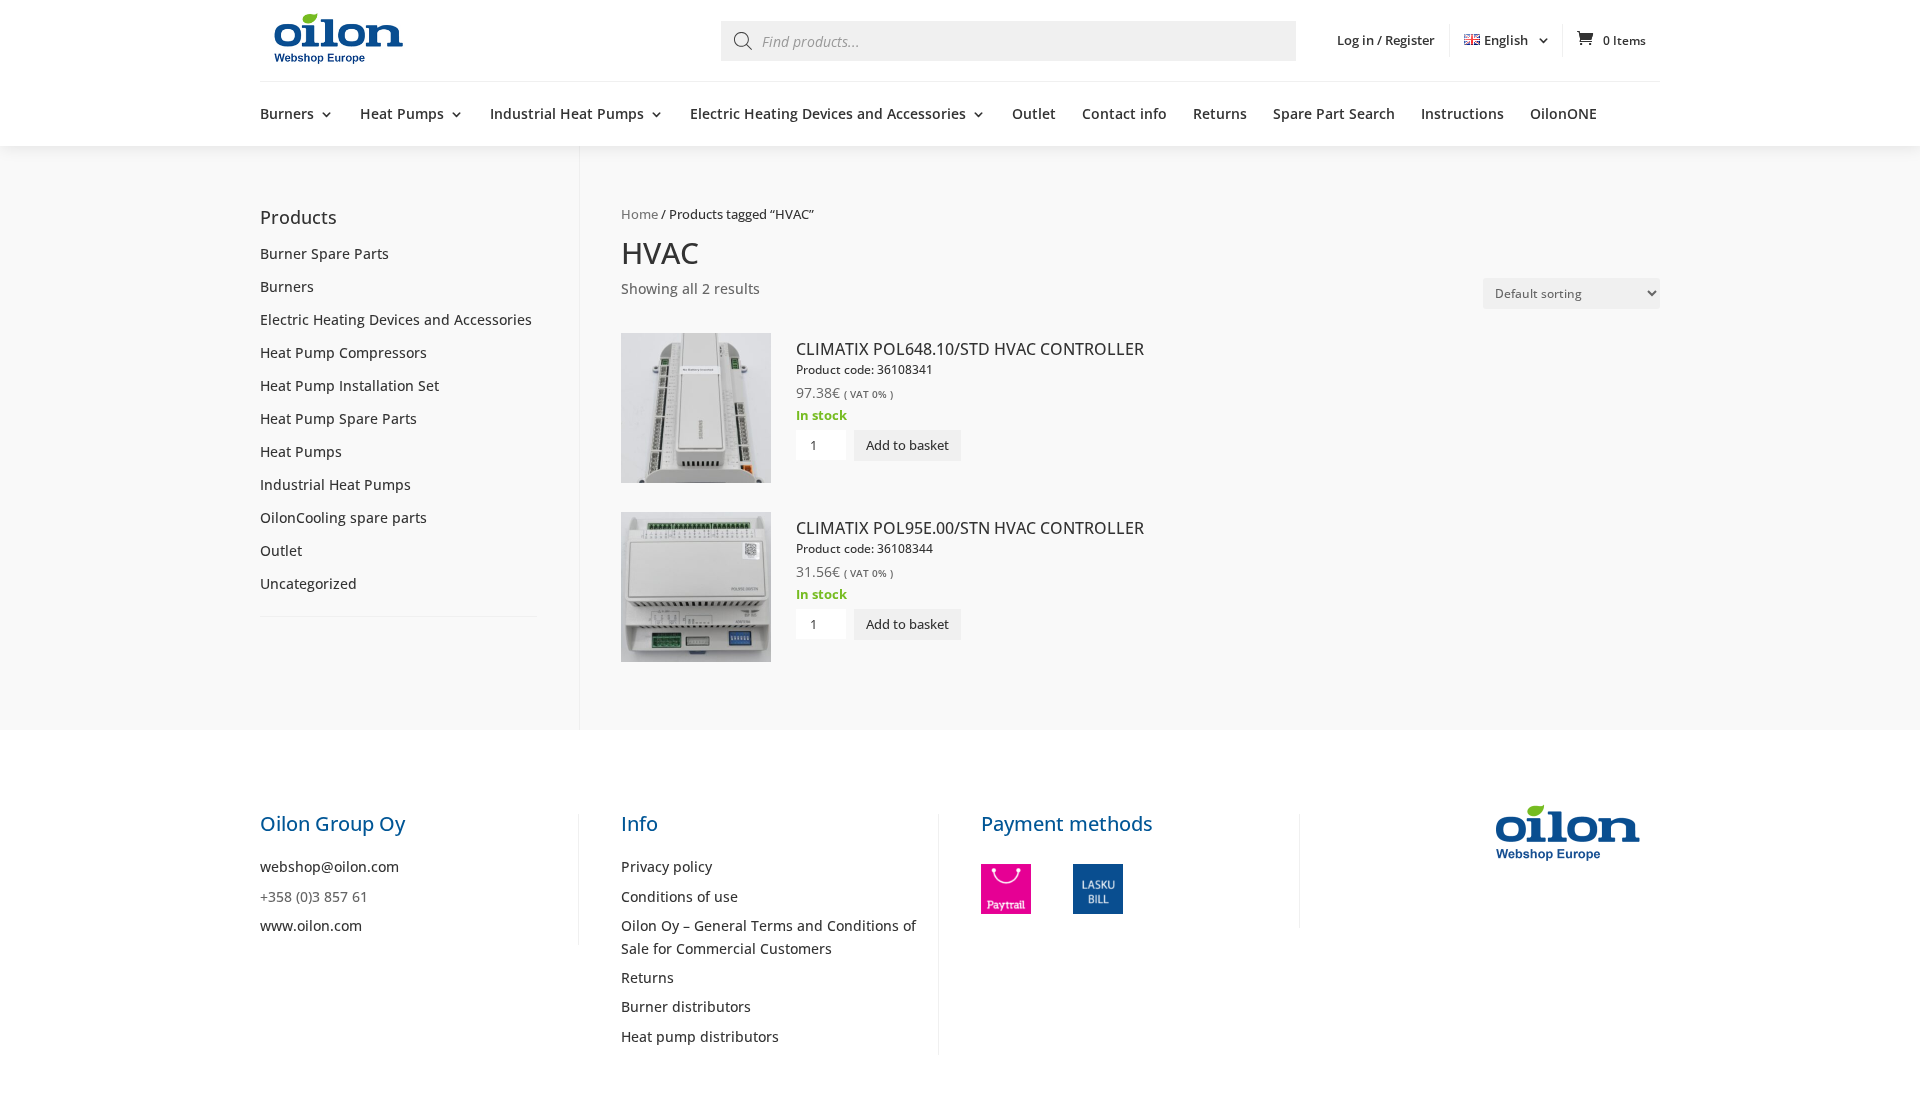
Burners (287, 115)
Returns (1220, 115)
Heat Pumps (402, 115)
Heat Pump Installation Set (349, 385)
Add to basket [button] (907, 445)
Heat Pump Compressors (343, 352)
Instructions (1462, 115)
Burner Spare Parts (324, 253)
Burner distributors (686, 1006)
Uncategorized (308, 583)
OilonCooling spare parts (343, 517)
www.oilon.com (311, 925)
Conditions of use (679, 896)
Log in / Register (1386, 40)
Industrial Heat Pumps (567, 115)
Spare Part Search (1334, 115)
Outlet (1034, 115)
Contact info (1124, 115)
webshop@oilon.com (329, 866)
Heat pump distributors (700, 1036)
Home (639, 214)
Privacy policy (666, 866)
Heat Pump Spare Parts (338, 418)
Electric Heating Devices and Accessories (828, 115)
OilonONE (1563, 115)
